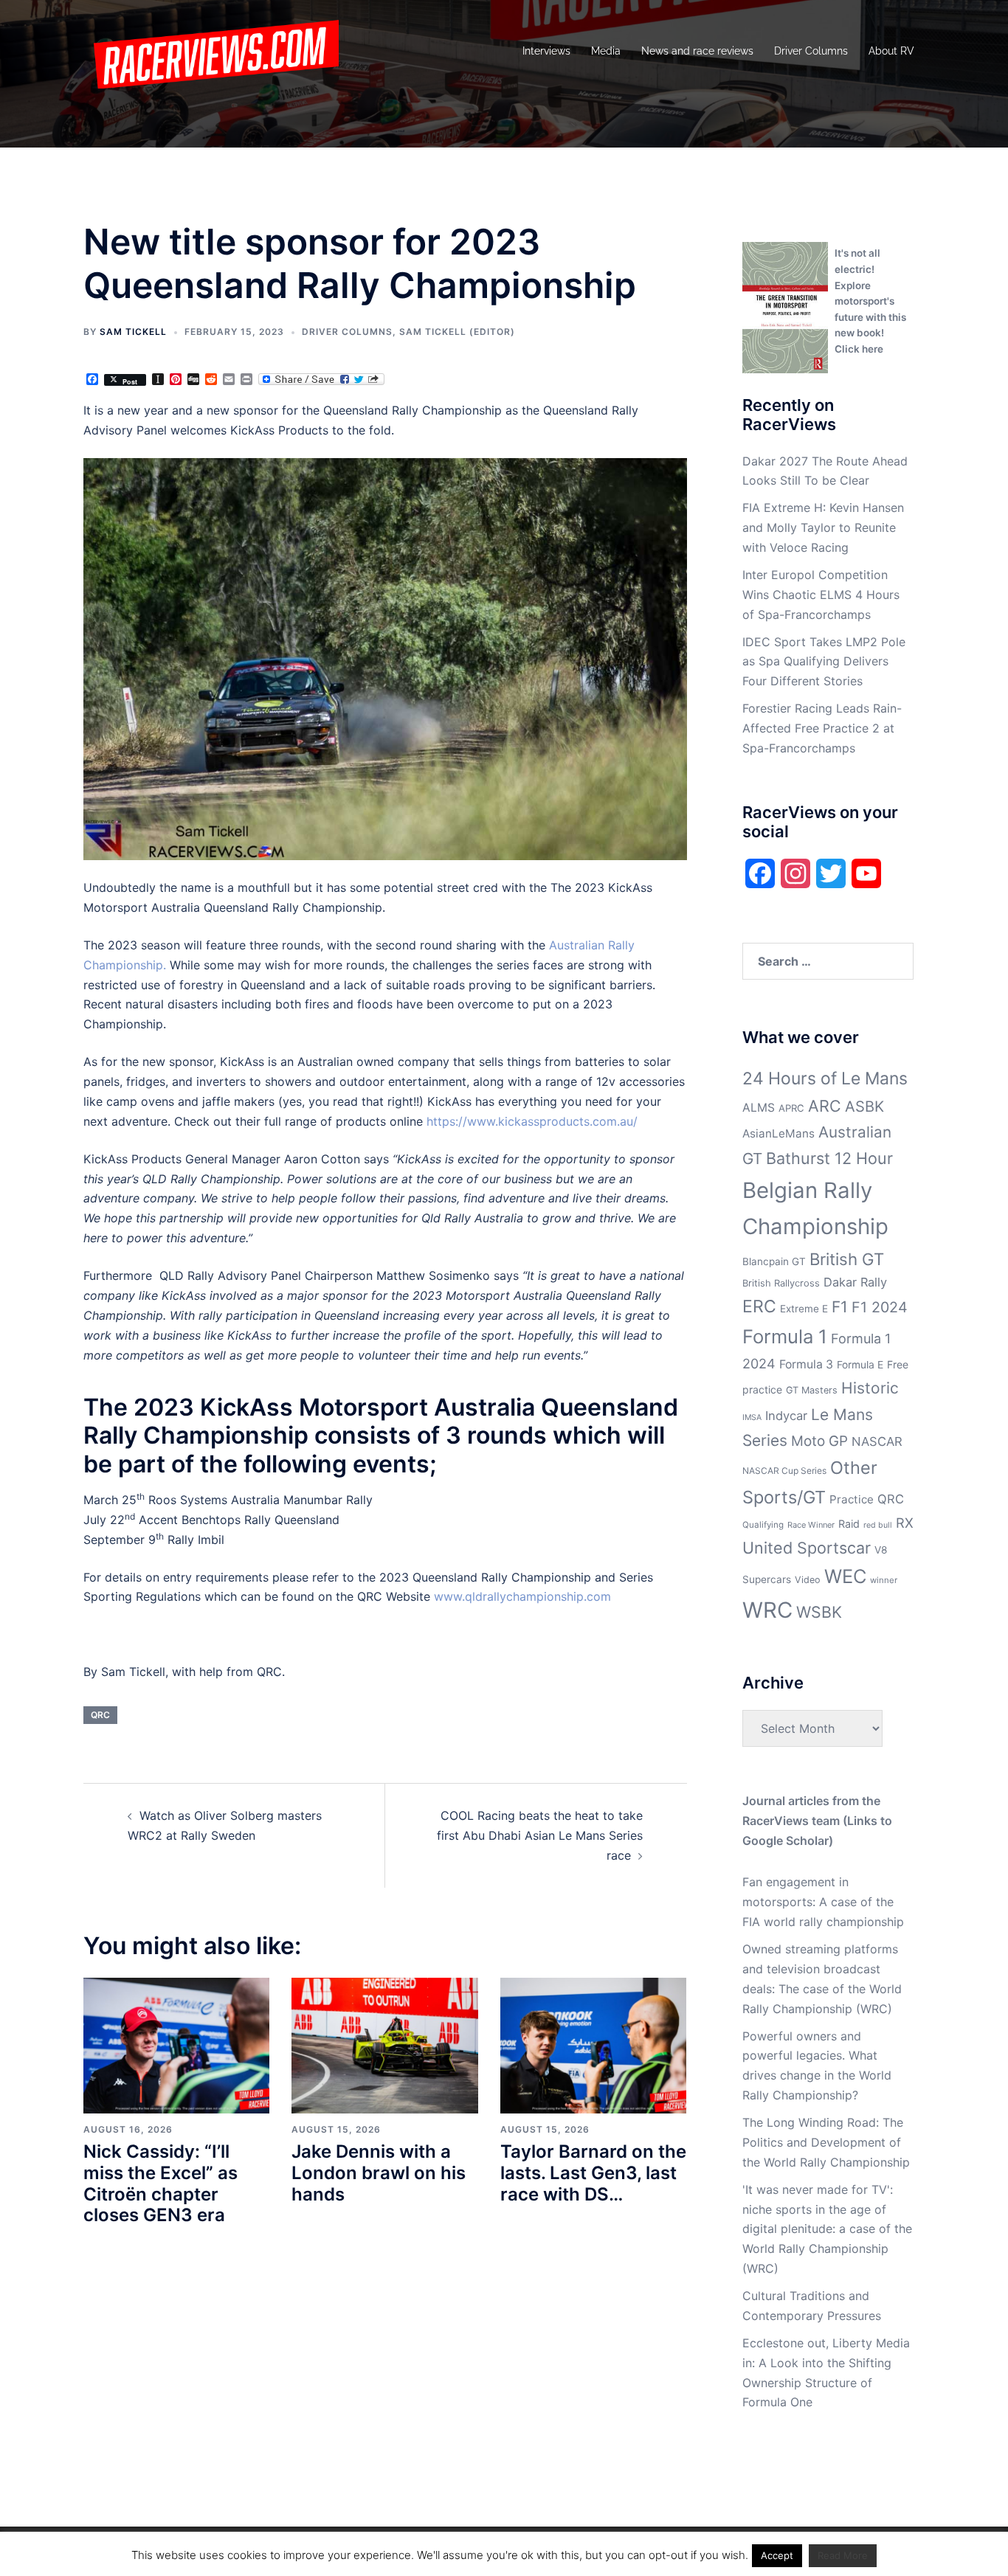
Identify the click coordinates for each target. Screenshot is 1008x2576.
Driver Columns (811, 51)
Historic (870, 1388)
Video (808, 1580)
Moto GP (819, 1441)
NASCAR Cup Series (784, 1471)
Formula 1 (785, 1336)
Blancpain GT (774, 1261)
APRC (791, 1108)
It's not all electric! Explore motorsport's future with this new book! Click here (870, 301)
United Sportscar (807, 1548)
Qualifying (763, 1525)
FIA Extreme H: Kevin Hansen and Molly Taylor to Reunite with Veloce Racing (823, 527)
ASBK (864, 1106)
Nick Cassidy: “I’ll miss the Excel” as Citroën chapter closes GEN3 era (160, 2183)
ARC (825, 1106)
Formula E (860, 1365)
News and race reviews (697, 51)
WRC (767, 1610)
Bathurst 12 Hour (829, 1158)
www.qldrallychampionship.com (522, 1596)
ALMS (759, 1108)
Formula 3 (806, 1364)
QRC (100, 1715)
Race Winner (811, 1525)
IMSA (752, 1417)
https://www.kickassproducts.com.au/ (532, 1121)
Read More (843, 2555)
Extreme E (804, 1309)
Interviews (546, 51)
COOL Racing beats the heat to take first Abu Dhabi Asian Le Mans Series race (540, 1835)
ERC (759, 1306)
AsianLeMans (779, 1133)
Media (606, 51)
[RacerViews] (211, 50)
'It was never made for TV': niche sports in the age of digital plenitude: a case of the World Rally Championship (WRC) (827, 2229)
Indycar (786, 1416)
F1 (840, 1307)
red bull (878, 1525)
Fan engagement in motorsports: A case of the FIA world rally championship (823, 1902)
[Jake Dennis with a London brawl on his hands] (384, 2044)
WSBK (819, 1612)
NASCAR (877, 1441)
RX (905, 1523)
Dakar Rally (855, 1282)
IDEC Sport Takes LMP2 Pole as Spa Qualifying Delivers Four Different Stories (824, 662)
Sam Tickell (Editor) (457, 332)
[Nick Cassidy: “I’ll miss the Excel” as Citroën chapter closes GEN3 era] (176, 2044)
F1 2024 (880, 1307)
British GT (847, 1259)
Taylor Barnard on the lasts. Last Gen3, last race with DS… (593, 2173)
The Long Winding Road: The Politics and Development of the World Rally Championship (826, 2142)
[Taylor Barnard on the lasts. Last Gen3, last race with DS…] (593, 2044)
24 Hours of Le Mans (825, 1078)
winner (884, 1580)
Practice (852, 1499)
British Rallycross (781, 1283)
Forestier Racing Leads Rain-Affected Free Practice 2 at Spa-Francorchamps (822, 728)
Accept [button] (777, 2555)
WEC (845, 1576)
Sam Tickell (133, 332)
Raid (849, 1524)
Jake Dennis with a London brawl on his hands (379, 2173)
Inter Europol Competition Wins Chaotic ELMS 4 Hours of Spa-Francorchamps (821, 595)
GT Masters (812, 1390)
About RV (891, 51)
